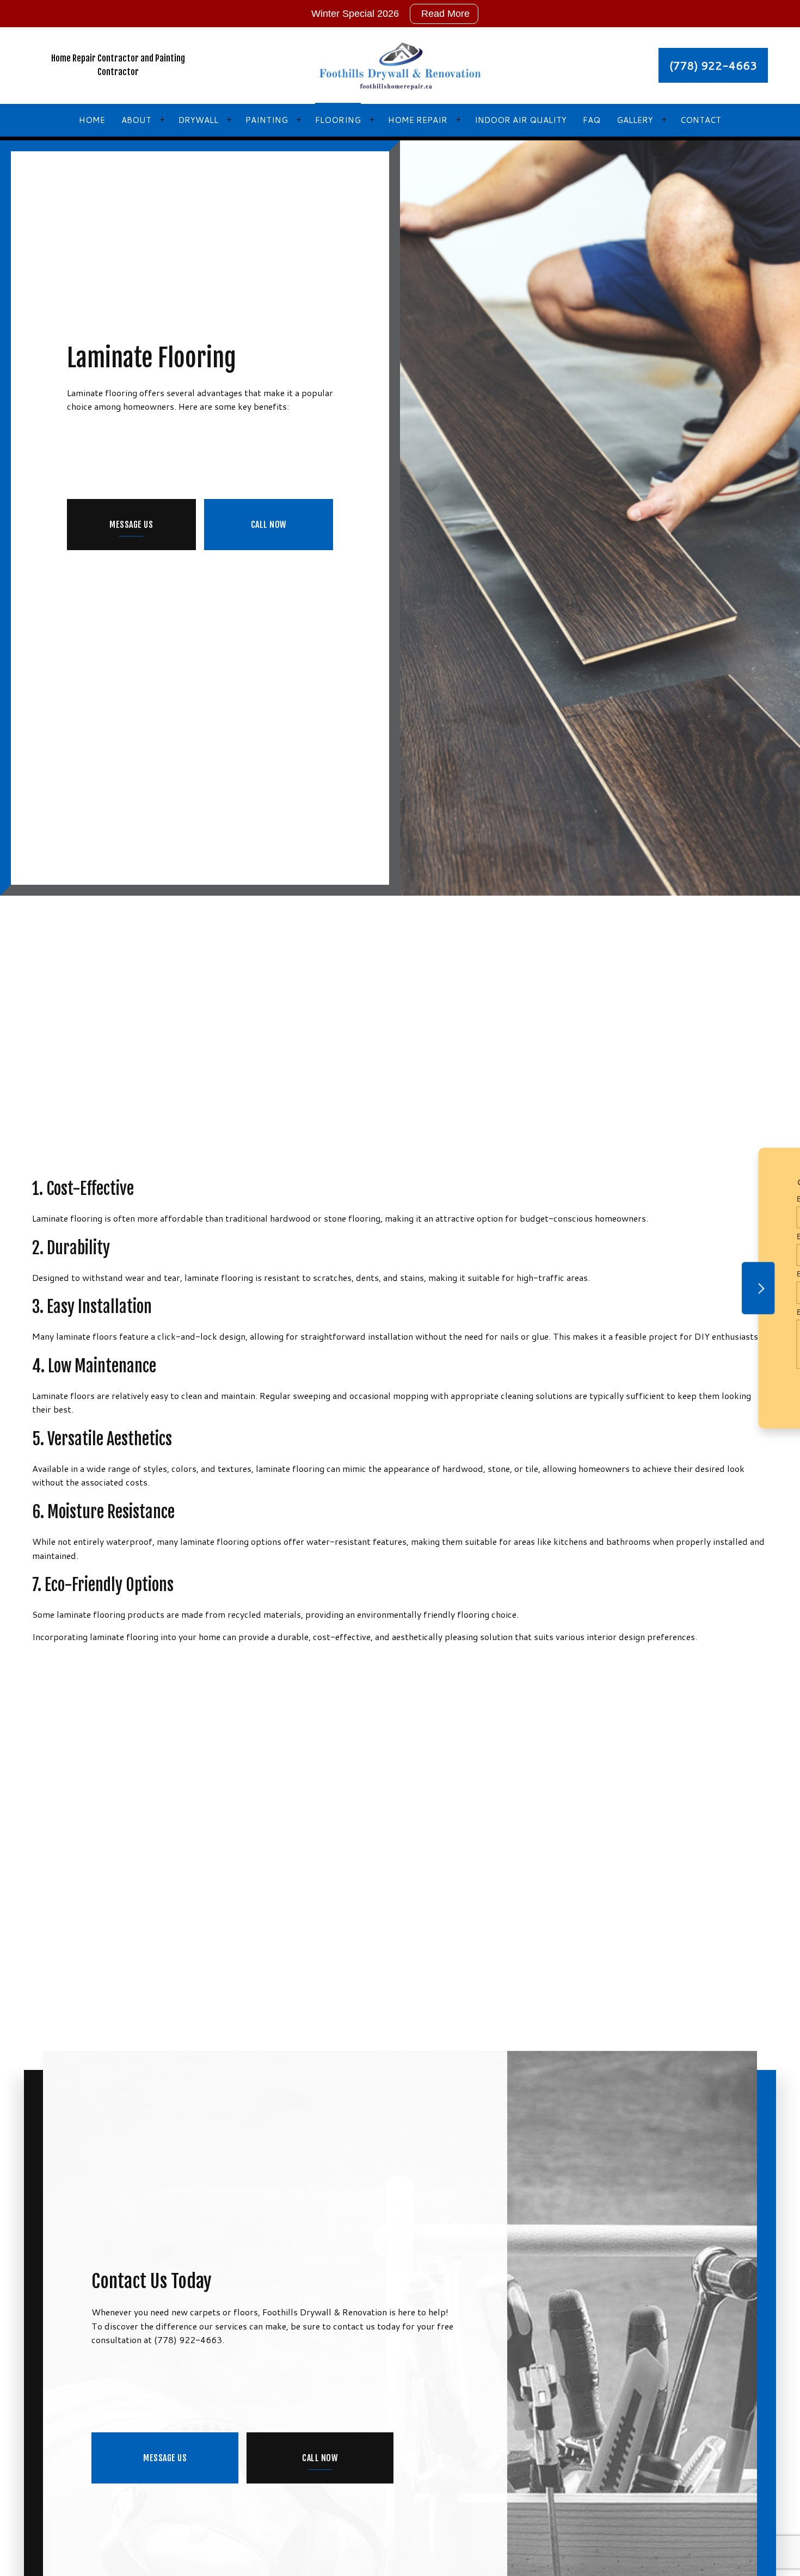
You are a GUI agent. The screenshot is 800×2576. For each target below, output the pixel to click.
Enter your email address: (576, 1274)
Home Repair (418, 120)
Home (92, 120)
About (136, 120)
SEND (727, 1388)
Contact (701, 120)
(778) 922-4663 (713, 65)
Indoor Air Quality (521, 120)
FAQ (592, 120)
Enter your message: (567, 1312)
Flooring (338, 120)
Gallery (635, 120)
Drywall (198, 120)
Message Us (131, 525)
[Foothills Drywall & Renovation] (400, 64)
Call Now (269, 525)
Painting (267, 120)
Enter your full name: (568, 1199)
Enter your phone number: (576, 1236)
